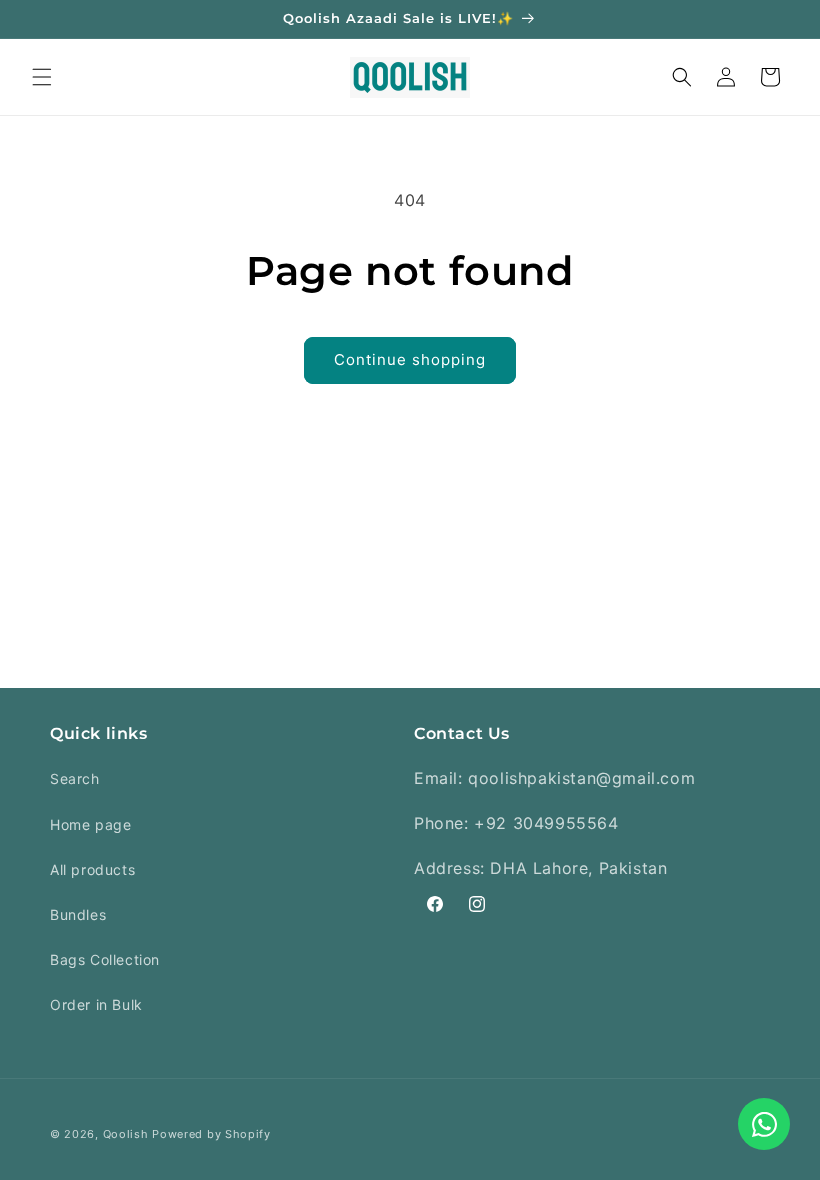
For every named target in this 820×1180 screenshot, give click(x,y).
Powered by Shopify (211, 1134)
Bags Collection (105, 959)
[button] (42, 77)
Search (75, 778)
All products (92, 869)
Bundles (78, 914)
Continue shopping (410, 359)
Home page (90, 824)
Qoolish (126, 1134)
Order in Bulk (96, 1004)
